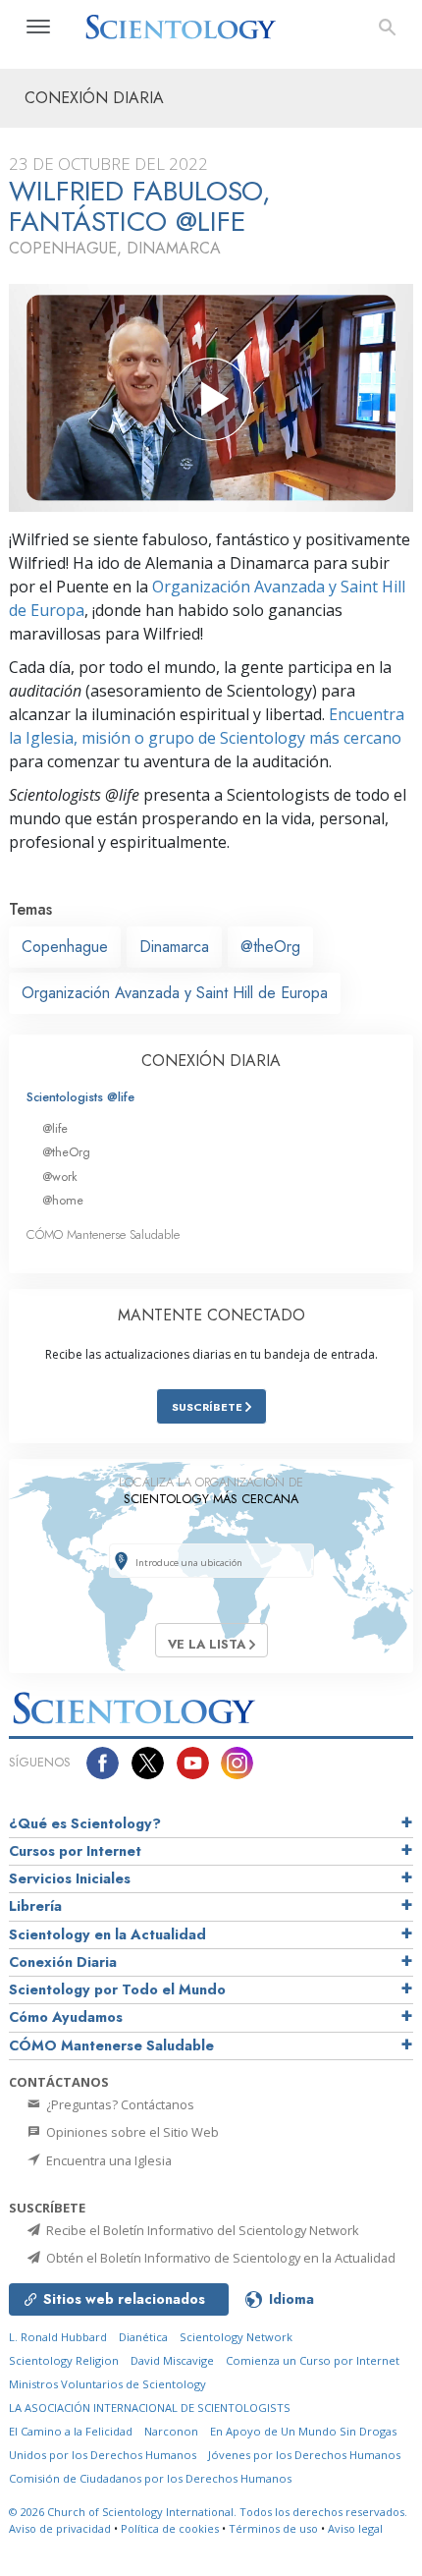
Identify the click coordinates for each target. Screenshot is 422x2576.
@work (60, 1176)
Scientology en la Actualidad (107, 1934)
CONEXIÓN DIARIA (211, 1061)
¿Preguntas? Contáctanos (119, 2104)
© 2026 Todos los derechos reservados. (208, 2512)
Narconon (171, 2431)
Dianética (143, 2337)
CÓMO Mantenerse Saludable (103, 1234)
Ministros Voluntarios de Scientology (107, 2384)
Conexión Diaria (63, 1962)
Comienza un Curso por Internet (313, 2360)
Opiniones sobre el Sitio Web (131, 2132)
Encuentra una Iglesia (107, 2160)
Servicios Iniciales (70, 1878)
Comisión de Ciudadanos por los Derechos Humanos (150, 2478)
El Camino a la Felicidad (71, 2431)
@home (63, 1200)
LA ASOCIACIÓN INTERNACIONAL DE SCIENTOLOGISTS (150, 2408)
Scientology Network (236, 2337)
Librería (35, 1906)
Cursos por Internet (75, 1851)
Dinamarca (174, 947)
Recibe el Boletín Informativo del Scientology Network (201, 2230)
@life (55, 1128)
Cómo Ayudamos (66, 2017)
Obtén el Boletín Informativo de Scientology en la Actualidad (219, 2258)
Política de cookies (170, 2528)
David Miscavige (172, 2360)
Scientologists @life (80, 1097)
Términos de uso (273, 2528)
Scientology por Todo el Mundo (117, 1989)
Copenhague (65, 947)
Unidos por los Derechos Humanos (103, 2455)
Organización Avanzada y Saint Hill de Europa (175, 993)
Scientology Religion (64, 2360)
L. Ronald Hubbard (58, 2337)
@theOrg (270, 947)
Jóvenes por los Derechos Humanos (304, 2455)
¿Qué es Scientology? (85, 1823)
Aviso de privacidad (60, 2528)
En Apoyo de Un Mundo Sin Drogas (303, 2431)
